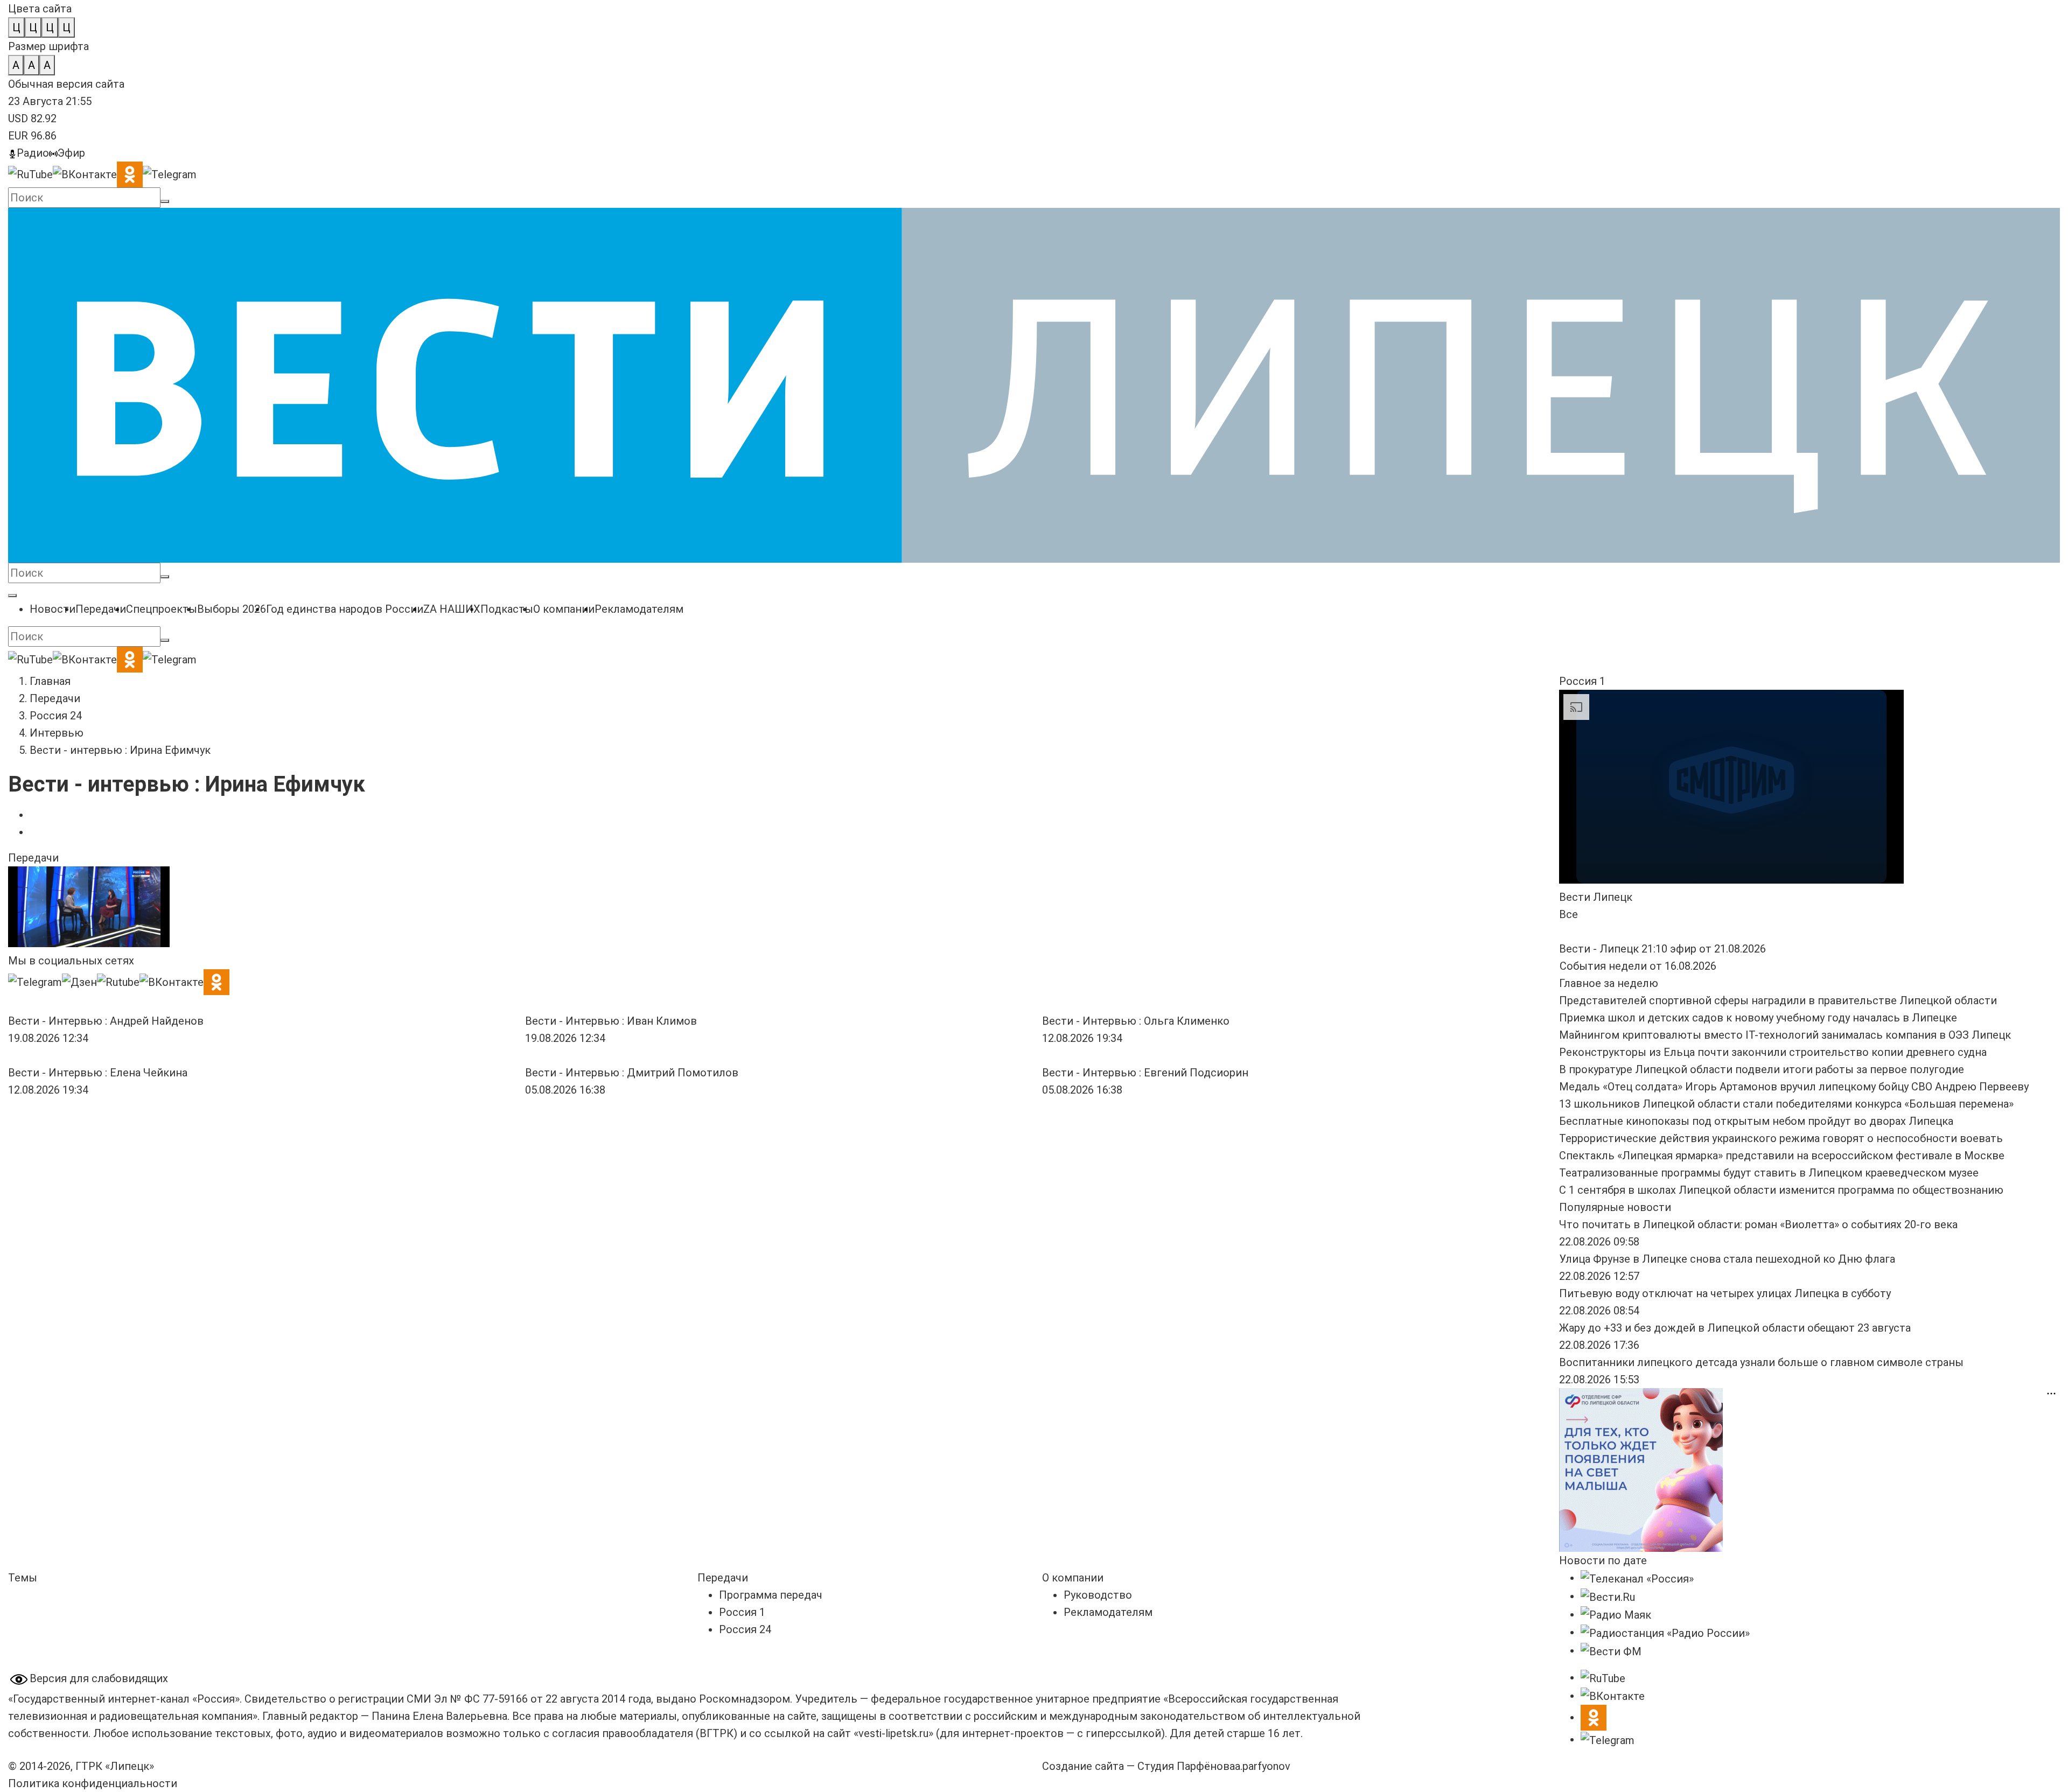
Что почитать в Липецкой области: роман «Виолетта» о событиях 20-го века (1758, 1224)
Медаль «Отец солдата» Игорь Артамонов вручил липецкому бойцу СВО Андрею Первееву (1794, 1087)
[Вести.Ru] (1608, 1596)
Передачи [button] (33, 858)
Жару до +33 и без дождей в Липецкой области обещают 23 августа (1735, 1328)
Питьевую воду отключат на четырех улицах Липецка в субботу (1725, 1293)
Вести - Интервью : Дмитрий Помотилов (632, 1073)
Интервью (57, 733)
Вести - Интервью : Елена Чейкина (98, 1073)
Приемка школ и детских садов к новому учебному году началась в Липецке (1758, 1018)
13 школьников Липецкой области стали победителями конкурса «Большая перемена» (1786, 1104)
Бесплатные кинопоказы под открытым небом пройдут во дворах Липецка (1756, 1121)
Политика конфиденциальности (93, 1783)
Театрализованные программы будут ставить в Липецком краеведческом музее (1769, 1173)
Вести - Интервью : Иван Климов (611, 1021)
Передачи (55, 698)
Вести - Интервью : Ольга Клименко (1136, 1021)
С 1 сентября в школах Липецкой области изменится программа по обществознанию (1781, 1190)
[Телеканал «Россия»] (1637, 1578)
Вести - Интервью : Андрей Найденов (106, 1021)
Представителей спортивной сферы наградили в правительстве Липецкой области (1778, 1000)
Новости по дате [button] (1603, 1560)
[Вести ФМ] (1611, 1650)
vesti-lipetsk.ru (893, 1733)
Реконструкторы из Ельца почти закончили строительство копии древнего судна (1773, 1052)
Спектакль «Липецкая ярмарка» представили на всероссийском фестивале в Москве (1782, 1156)
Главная (50, 681)
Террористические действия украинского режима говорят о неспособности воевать (1781, 1138)
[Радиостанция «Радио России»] (1665, 1632)
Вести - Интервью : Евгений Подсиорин (1145, 1073)
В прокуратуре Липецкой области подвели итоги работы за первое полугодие (1762, 1069)
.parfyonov (1263, 1766)
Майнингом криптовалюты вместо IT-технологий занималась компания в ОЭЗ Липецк (1785, 1035)
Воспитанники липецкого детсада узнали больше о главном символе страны (1761, 1362)
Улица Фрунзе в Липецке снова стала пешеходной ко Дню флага (1727, 1259)
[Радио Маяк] (1616, 1614)
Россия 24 (56, 716)
